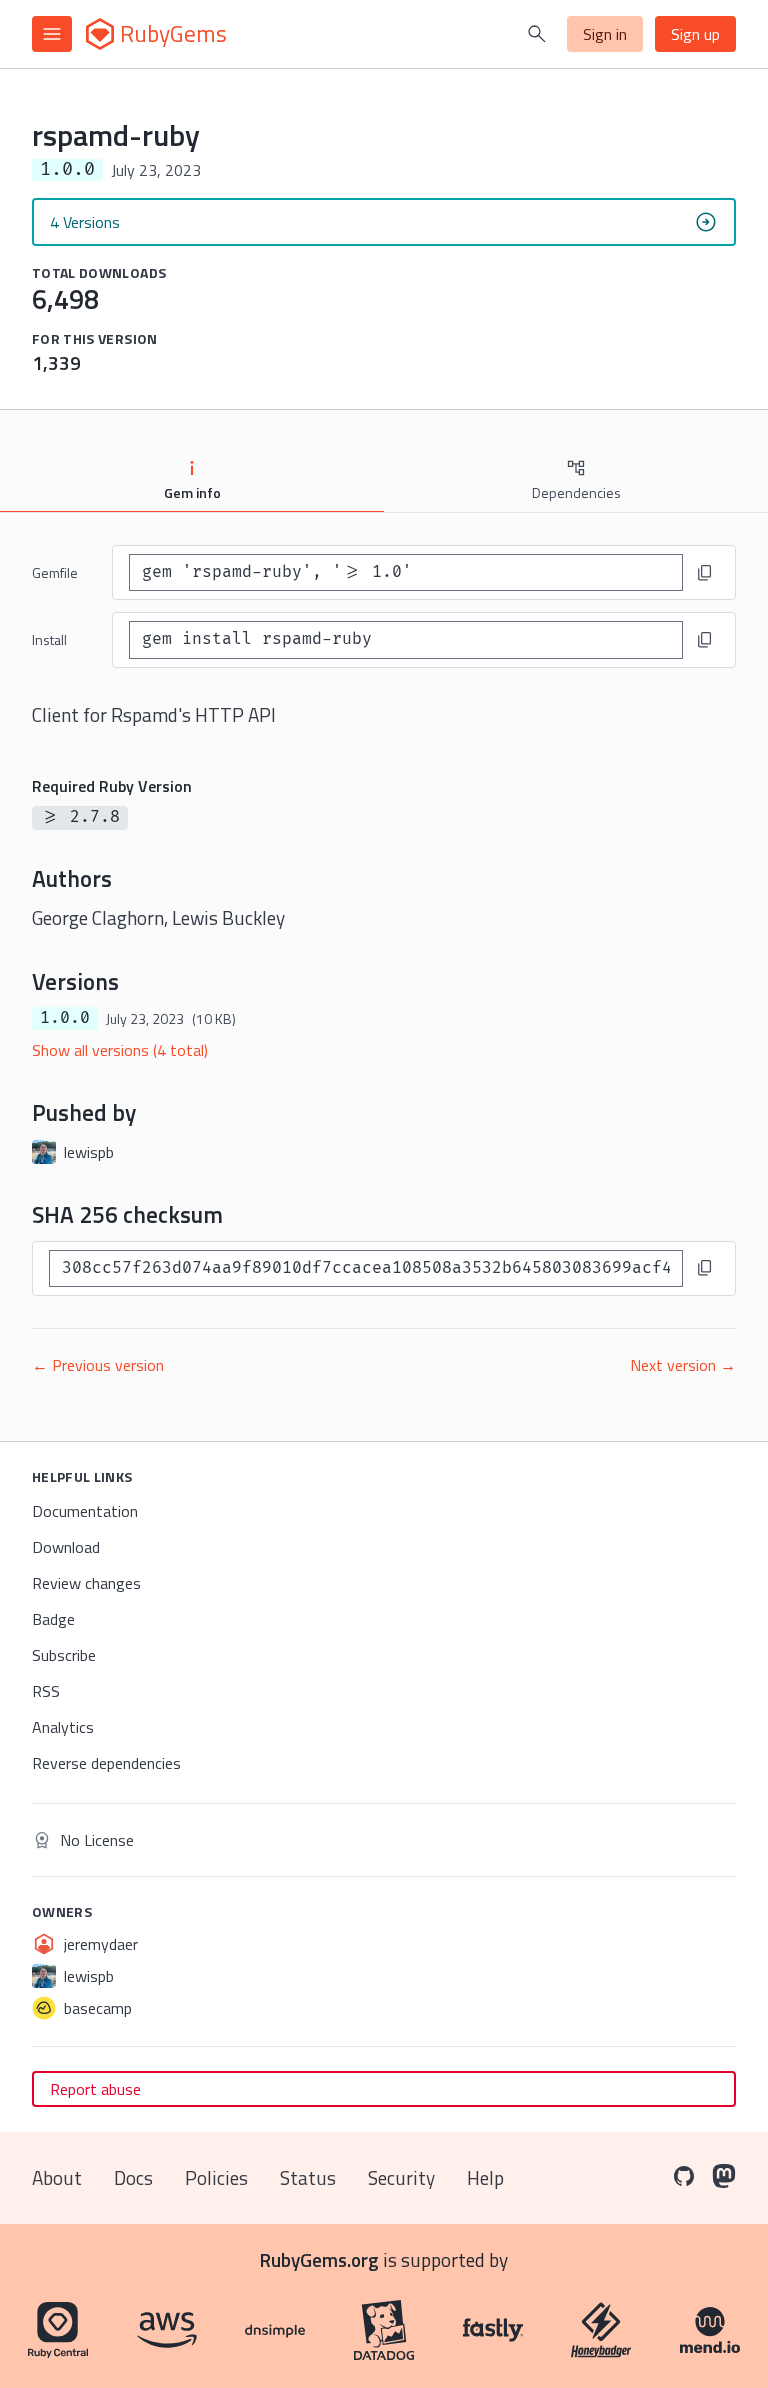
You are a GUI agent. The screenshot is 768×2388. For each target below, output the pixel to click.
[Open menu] (52, 34)
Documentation (85, 1511)
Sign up (695, 34)
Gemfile (55, 572)
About (57, 2177)
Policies (216, 2177)
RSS (46, 1691)
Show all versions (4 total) (120, 1050)
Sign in (605, 34)
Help (485, 2177)
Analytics (63, 1727)
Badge (53, 1619)
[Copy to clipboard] (705, 573)
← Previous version (98, 1365)
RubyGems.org (319, 2259)
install (49, 639)
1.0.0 (65, 1018)
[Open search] (537, 34)
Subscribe (64, 1655)
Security (401, 2177)
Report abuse (95, 2089)
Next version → (683, 1365)
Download (66, 1547)
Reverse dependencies (106, 1763)
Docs (133, 2177)
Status (308, 2177)
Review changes (86, 1583)
